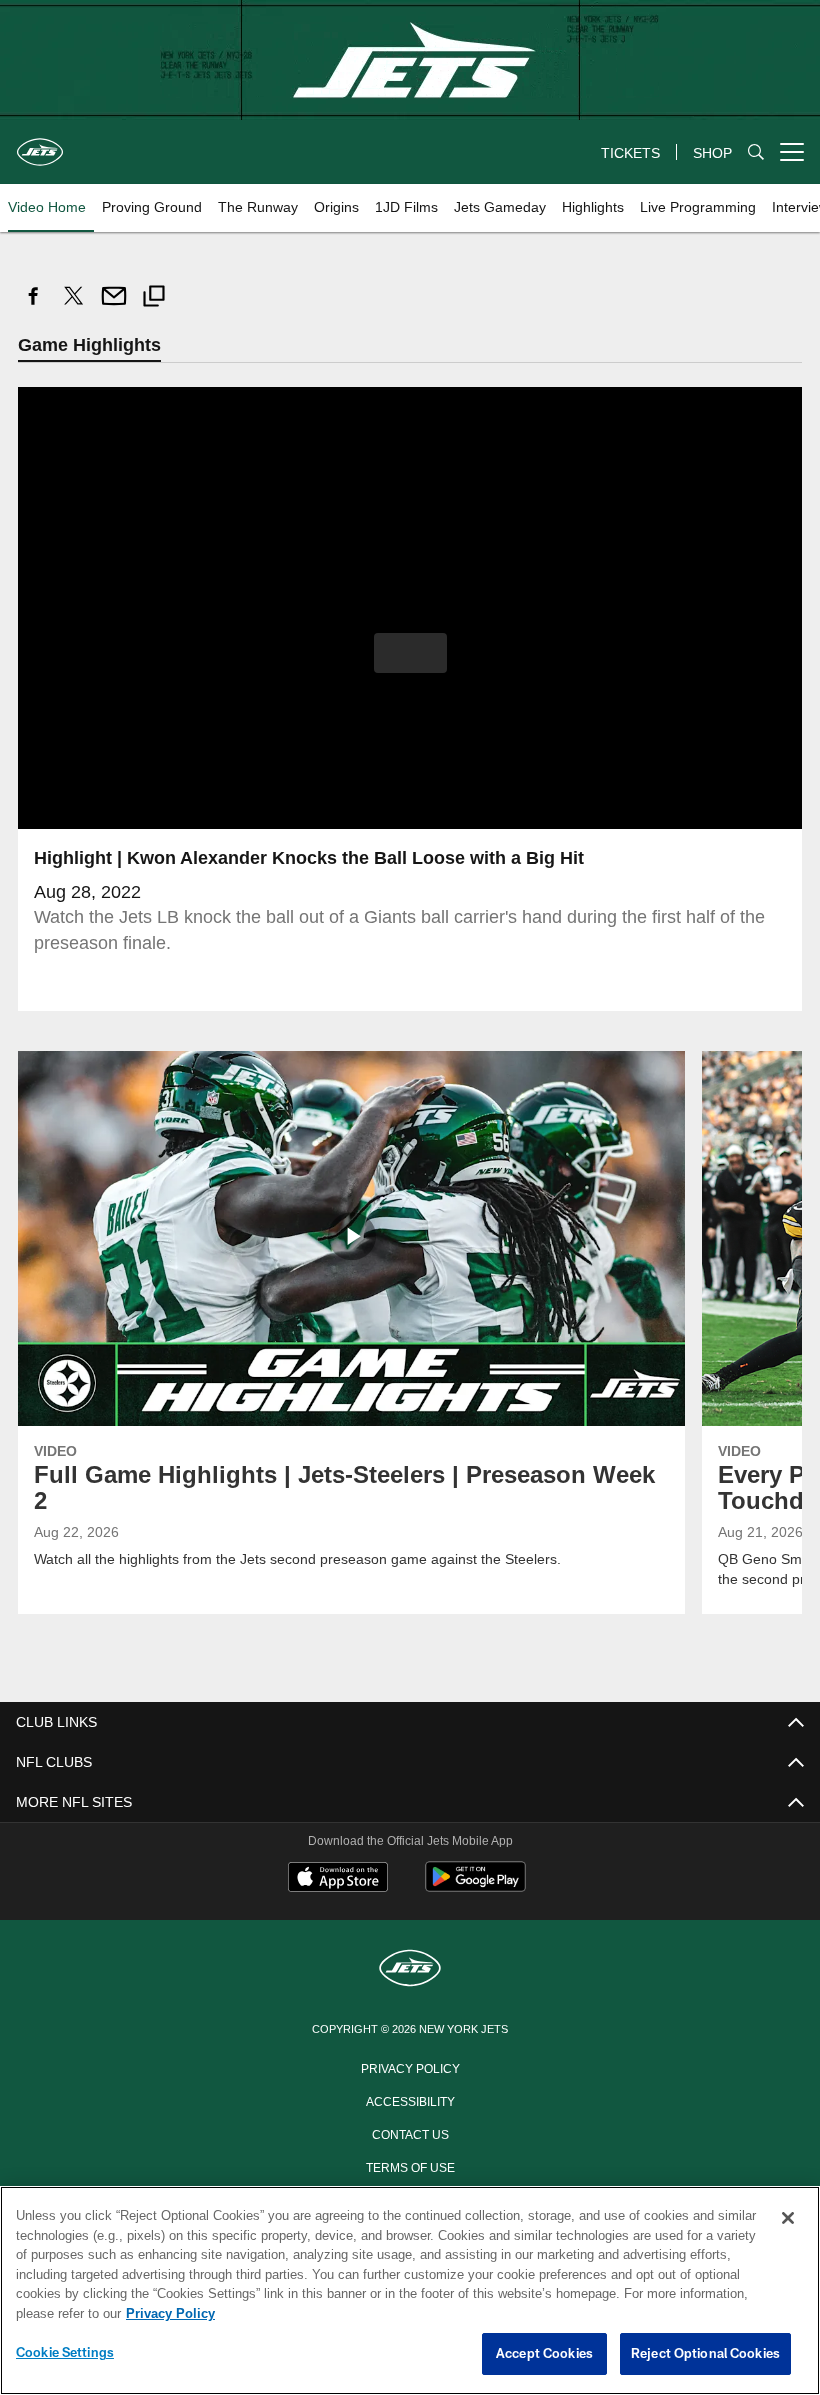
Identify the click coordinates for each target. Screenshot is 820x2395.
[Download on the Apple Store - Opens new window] (338, 1880)
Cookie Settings (65, 2353)
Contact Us (410, 2134)
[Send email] (114, 306)
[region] (410, 2291)
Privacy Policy (410, 2068)
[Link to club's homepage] (40, 144)
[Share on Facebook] (34, 306)
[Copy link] (154, 298)
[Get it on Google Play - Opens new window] (475, 1887)
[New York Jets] (410, 1970)
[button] (410, 654)
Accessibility (410, 2101)
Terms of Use (410, 2167)
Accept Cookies (544, 2354)
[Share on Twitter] (74, 306)
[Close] (788, 2219)
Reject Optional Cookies (705, 2354)
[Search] (756, 152)
